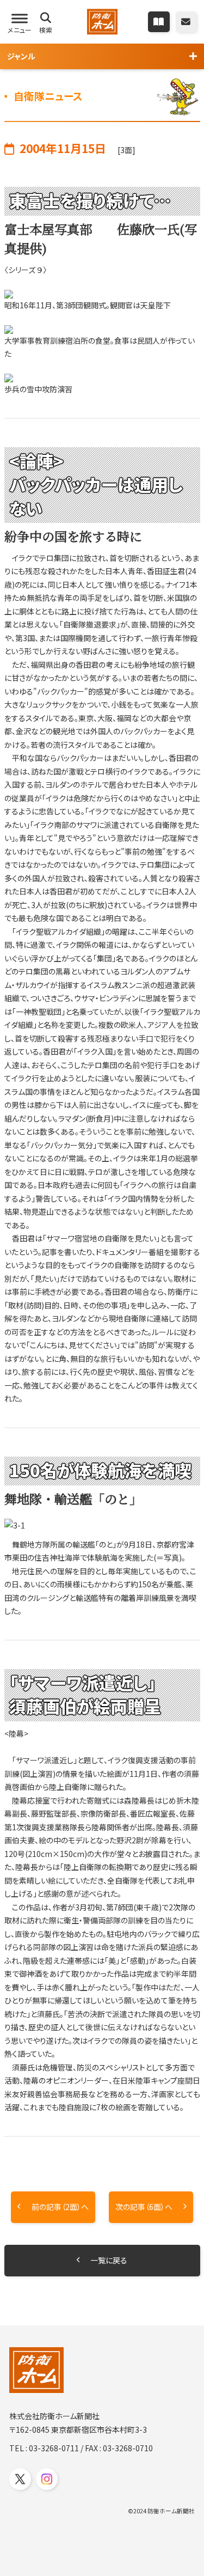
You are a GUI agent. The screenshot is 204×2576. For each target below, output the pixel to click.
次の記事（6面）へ (144, 2207)
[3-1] (102, 1525)
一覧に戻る (109, 2260)
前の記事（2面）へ (60, 2207)
